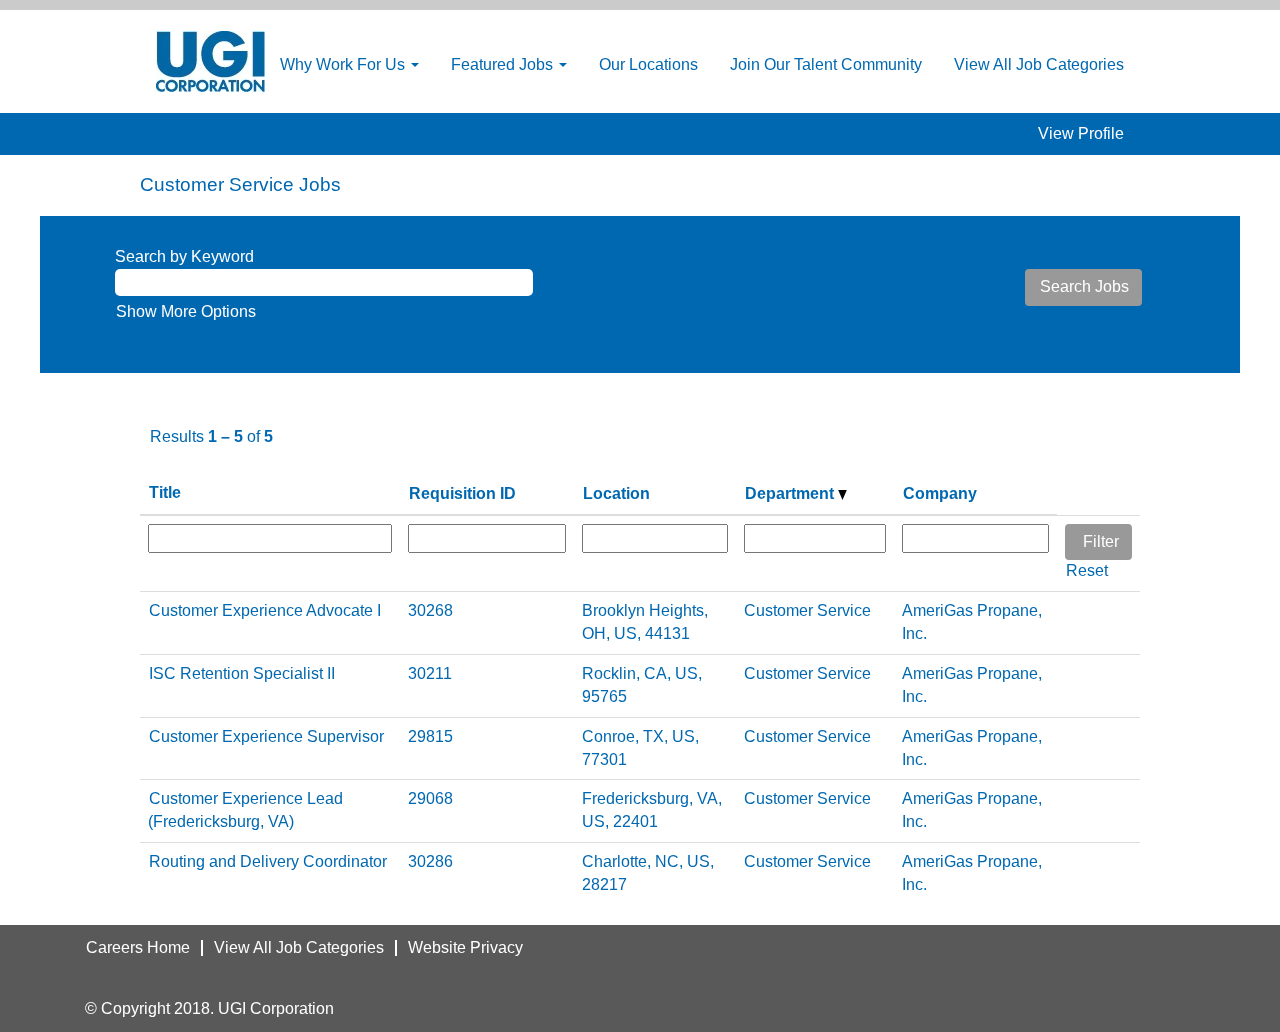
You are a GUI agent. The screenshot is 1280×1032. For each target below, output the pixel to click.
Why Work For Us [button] (344, 64)
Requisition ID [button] (462, 493)
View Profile (1081, 133)
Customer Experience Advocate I (265, 610)
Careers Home (138, 947)
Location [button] (616, 493)
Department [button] (791, 493)
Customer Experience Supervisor (266, 736)
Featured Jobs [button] (504, 64)
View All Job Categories (1039, 64)
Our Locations (648, 64)
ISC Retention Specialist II (242, 673)
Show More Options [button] (186, 311)
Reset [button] (1087, 570)
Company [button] (940, 493)
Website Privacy (465, 947)
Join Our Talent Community (826, 64)
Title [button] (165, 492)
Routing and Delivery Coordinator (268, 861)
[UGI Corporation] (210, 61)
